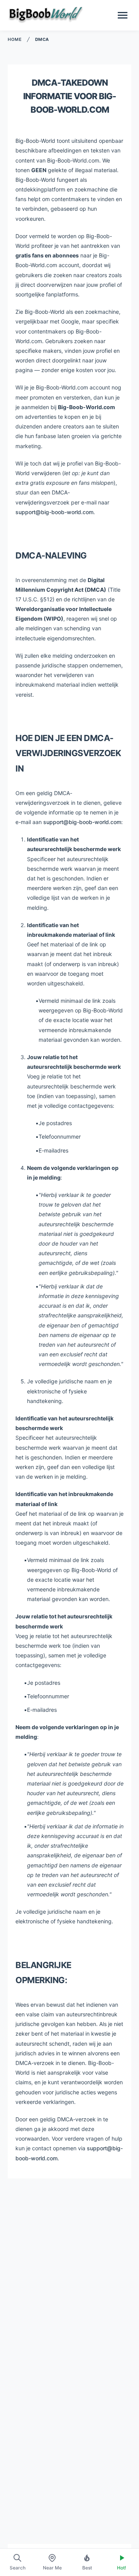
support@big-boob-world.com (54, 512)
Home (15, 39)
